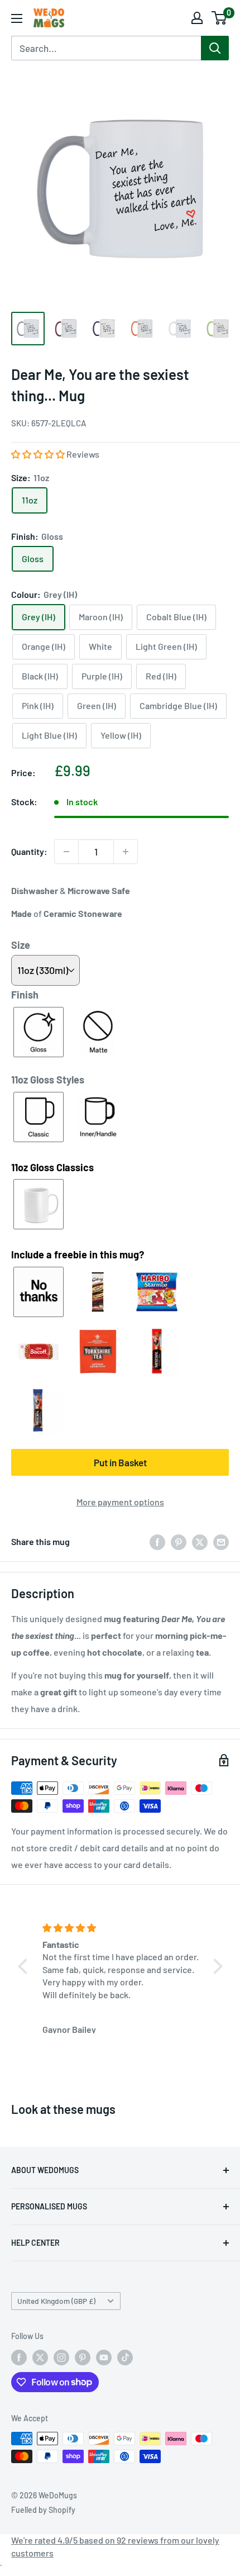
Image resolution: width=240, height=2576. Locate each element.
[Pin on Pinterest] (179, 1541)
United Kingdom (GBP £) (56, 2301)
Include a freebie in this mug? (78, 1254)
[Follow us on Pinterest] (83, 2358)
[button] (39, 454)
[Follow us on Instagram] (61, 2358)
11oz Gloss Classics (52, 1167)
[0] (220, 18)
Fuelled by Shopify (43, 2510)
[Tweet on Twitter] (200, 1541)
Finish (25, 995)
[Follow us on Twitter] (40, 2358)
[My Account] (197, 18)
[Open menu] (17, 18)
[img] (122, 1928)
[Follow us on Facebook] (19, 2358)
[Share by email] (221, 1541)
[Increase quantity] (126, 852)
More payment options (120, 1502)
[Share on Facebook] (157, 1541)
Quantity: (29, 851)
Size (21, 945)
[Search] (215, 48)
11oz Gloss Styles (48, 1080)
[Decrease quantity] (66, 852)
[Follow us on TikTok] (125, 2358)
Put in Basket (120, 1462)
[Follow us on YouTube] (104, 2358)
